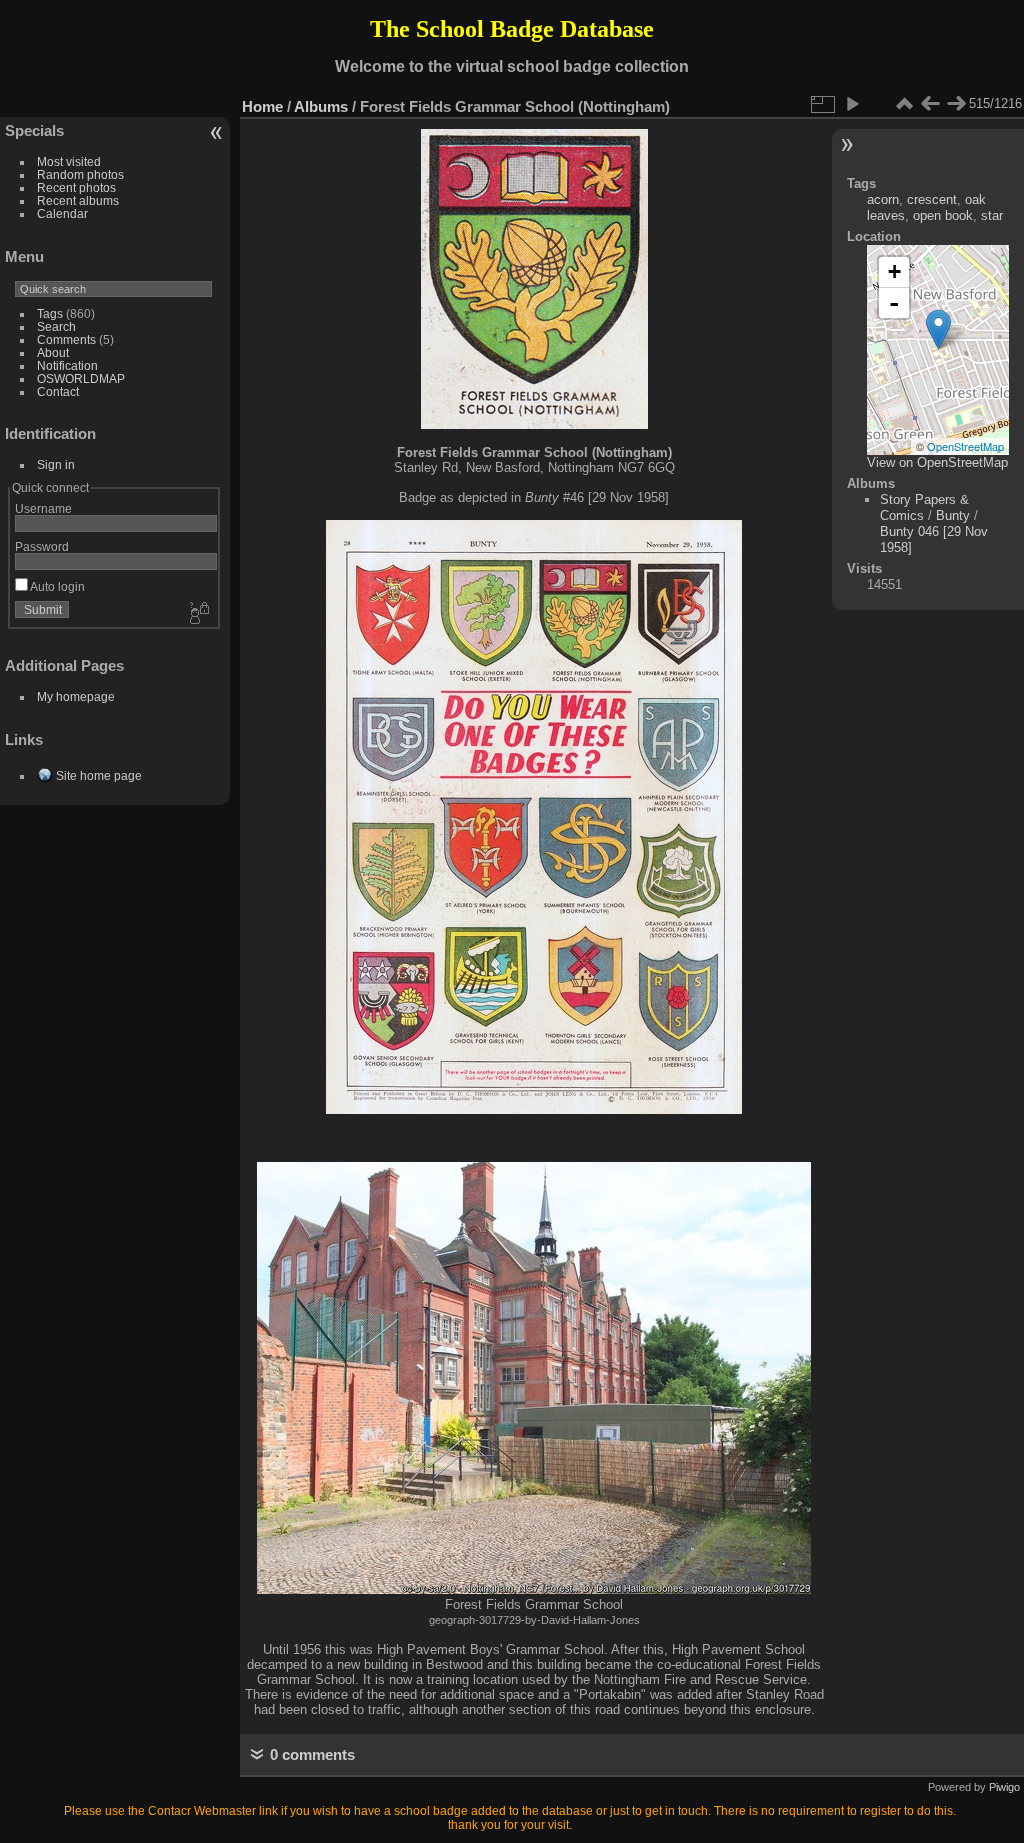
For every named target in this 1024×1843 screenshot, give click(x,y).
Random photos (80, 174)
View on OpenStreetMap (937, 462)
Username (43, 508)
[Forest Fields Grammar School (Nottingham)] (938, 329)
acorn (883, 199)
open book (943, 215)
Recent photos (76, 187)
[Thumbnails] (904, 104)
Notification (67, 365)
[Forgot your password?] (198, 614)
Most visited (69, 161)
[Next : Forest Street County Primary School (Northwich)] (956, 104)
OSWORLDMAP (81, 378)
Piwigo (1004, 1787)
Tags (50, 313)
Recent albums (78, 200)
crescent (932, 199)
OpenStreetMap (965, 446)
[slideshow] (852, 104)
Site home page (99, 775)
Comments (66, 339)
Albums (321, 106)
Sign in (56, 464)
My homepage (76, 696)
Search (56, 326)
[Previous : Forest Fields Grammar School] (930, 104)
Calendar (62, 213)
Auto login (56, 586)
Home (262, 106)
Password (42, 546)
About (53, 352)
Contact (58, 391)
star (992, 215)
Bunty (953, 515)
